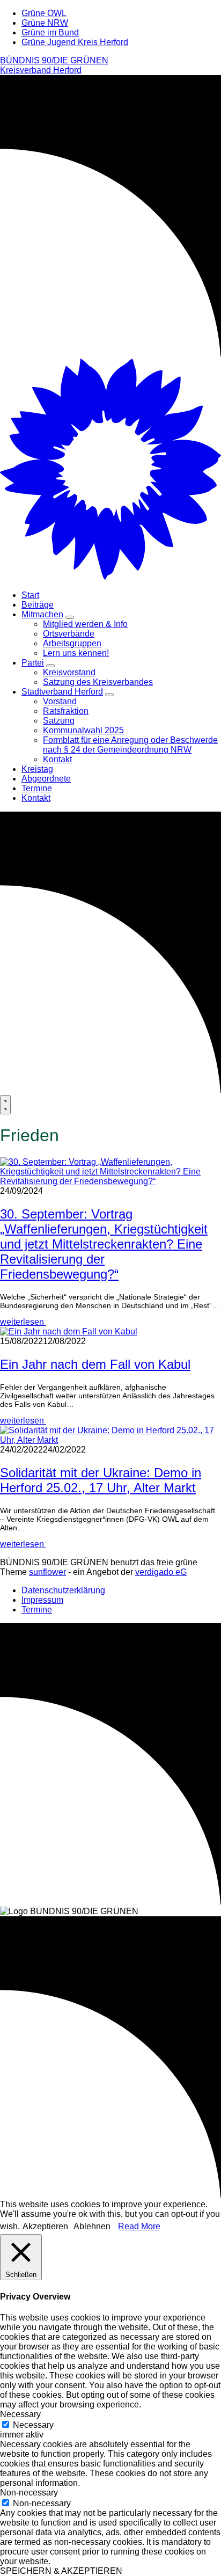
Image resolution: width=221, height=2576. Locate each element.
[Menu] (5, 1105)
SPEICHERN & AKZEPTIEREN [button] (61, 2571)
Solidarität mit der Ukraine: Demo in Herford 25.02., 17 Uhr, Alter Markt (101, 1480)
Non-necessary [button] (29, 2493)
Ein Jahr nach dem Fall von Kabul (95, 1364)
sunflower (47, 1572)
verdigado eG (161, 1572)
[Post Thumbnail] (110, 1181)
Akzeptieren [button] (45, 2226)
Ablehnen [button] (92, 2226)
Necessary (33, 2425)
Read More (139, 2226)
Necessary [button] (20, 2414)
